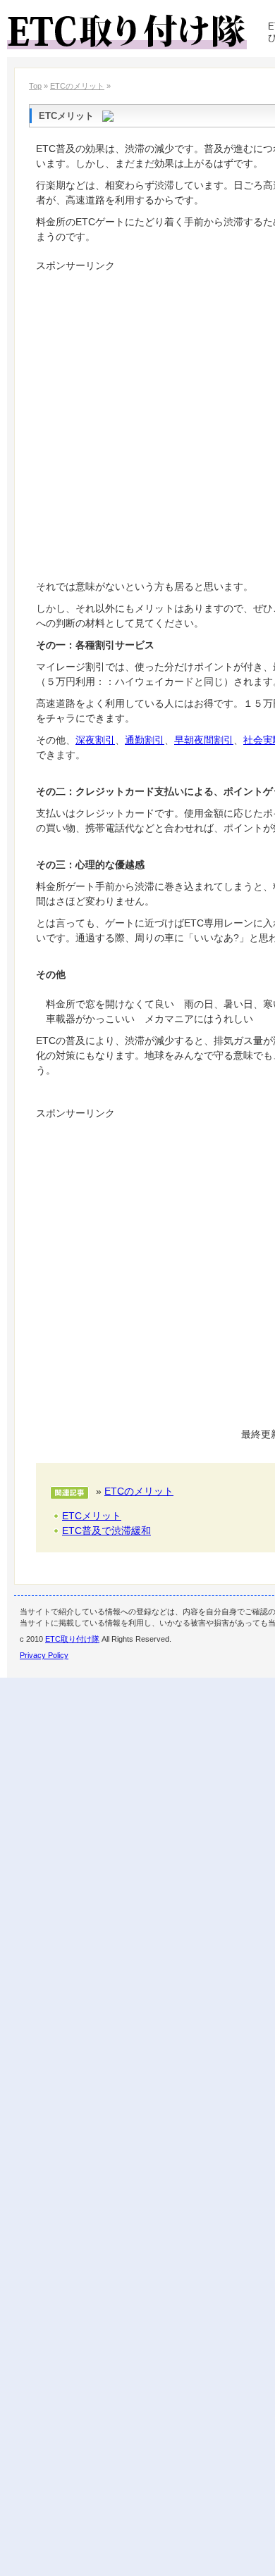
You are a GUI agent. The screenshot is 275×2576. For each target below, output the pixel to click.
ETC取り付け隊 (72, 1639)
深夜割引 (95, 740)
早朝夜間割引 (204, 740)
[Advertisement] (137, 414)
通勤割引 (145, 740)
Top (35, 86)
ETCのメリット (77, 86)
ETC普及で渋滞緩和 (106, 1531)
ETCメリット (92, 1516)
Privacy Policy (44, 1655)
